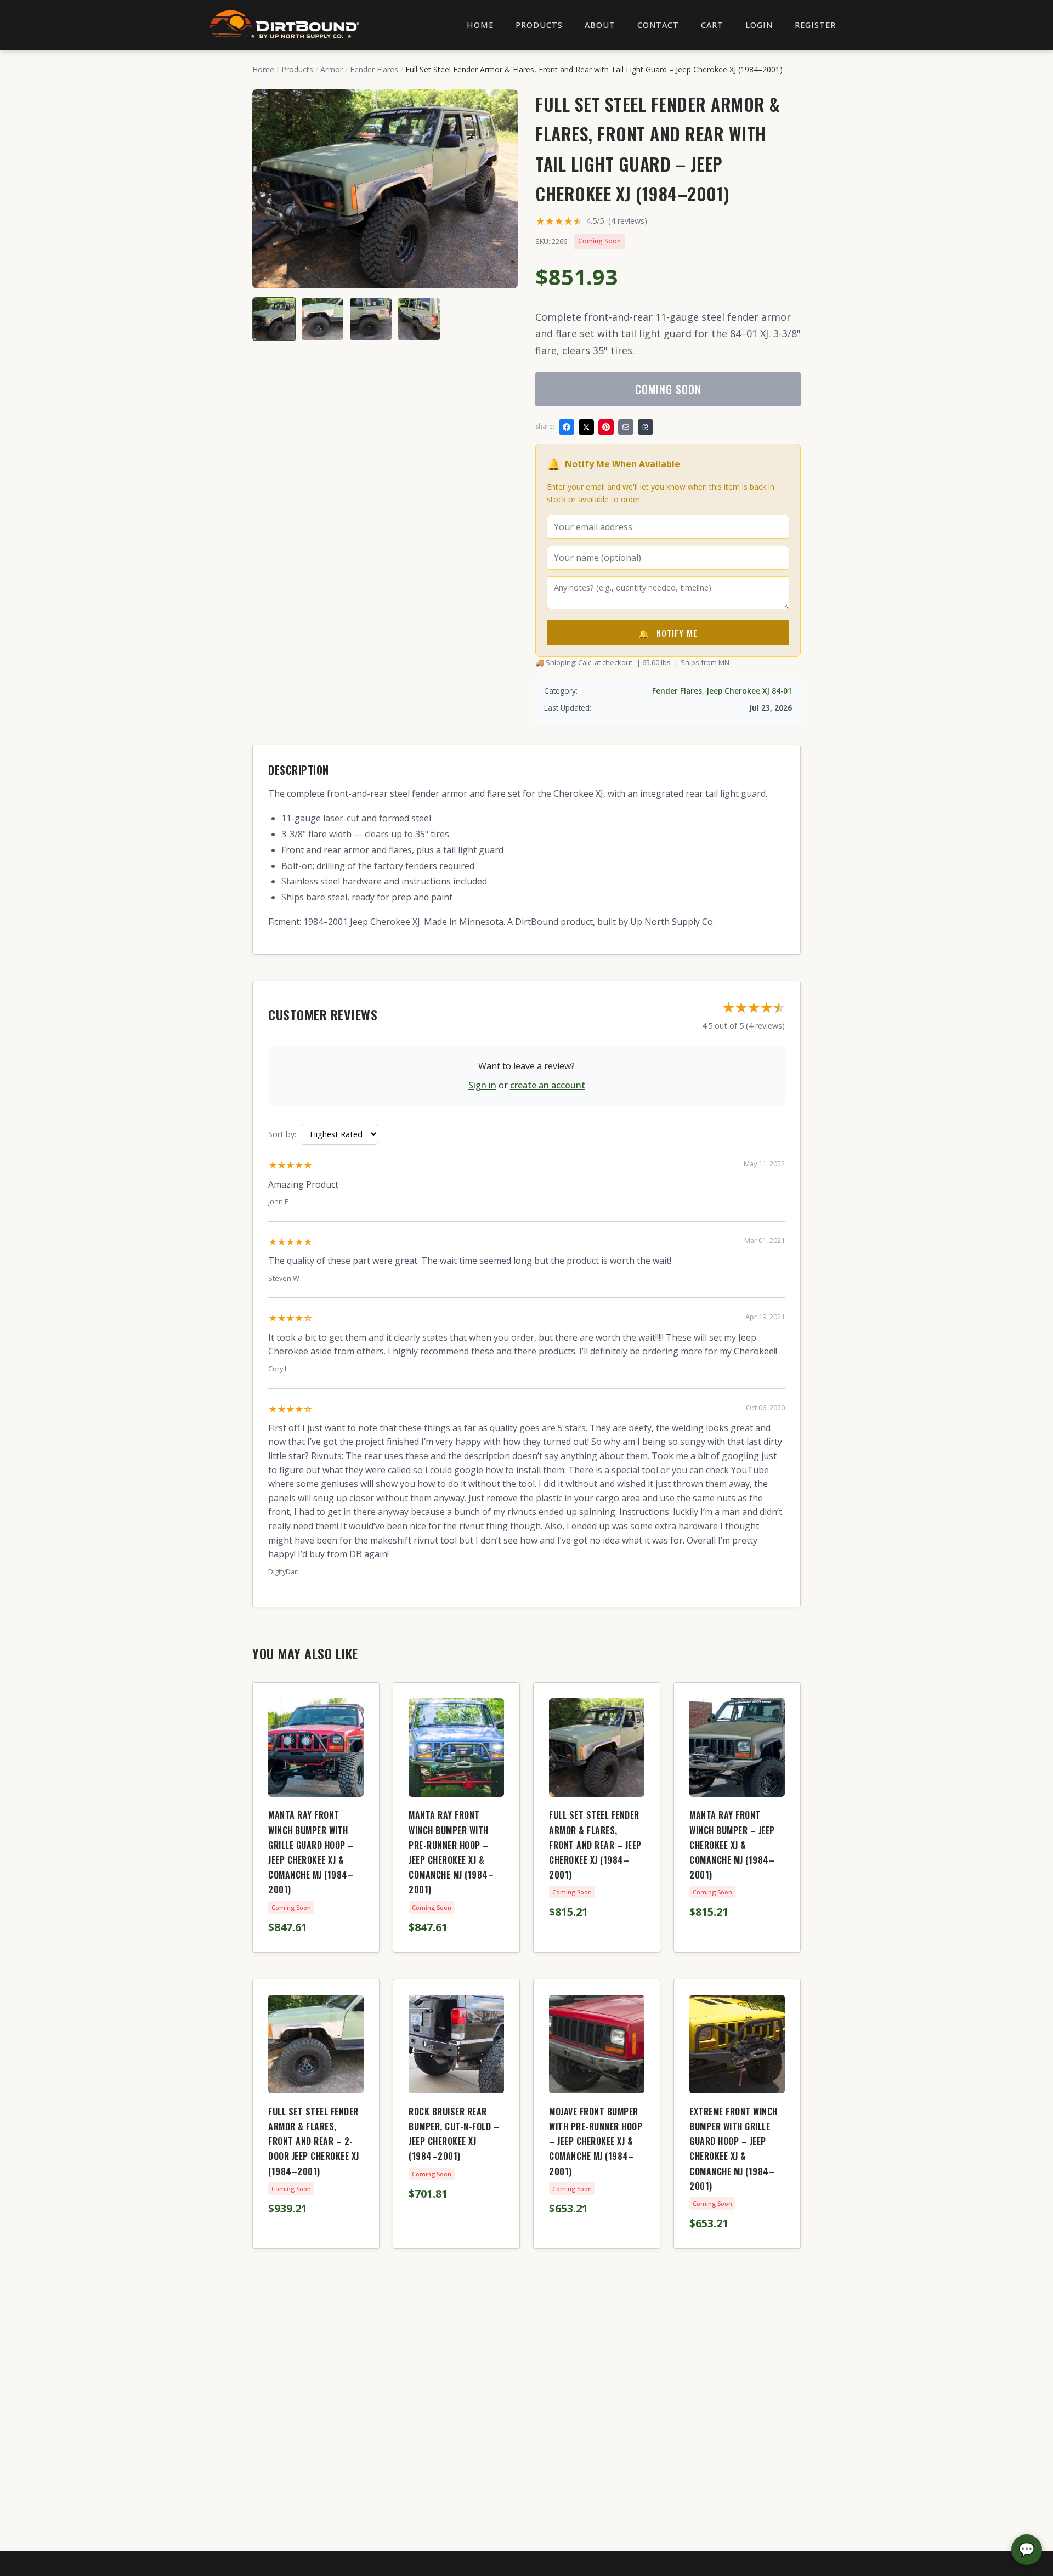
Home (480, 25)
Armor (332, 69)
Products (539, 25)
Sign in (482, 1085)
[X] (586, 427)
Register (815, 25)
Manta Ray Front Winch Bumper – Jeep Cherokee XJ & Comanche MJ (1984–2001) (732, 1845)
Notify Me (668, 633)
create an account (548, 1085)
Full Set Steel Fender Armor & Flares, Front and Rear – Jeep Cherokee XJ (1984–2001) (595, 1845)
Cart (712, 25)
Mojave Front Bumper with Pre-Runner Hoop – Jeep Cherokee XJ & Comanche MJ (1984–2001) (596, 2141)
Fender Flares (374, 69)
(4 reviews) (628, 221)
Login (759, 25)
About (600, 25)
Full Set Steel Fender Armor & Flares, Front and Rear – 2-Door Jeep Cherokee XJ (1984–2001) (314, 2141)
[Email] (626, 427)
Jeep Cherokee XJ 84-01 (749, 691)
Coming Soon (668, 389)
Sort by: (282, 1134)
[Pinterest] (606, 427)
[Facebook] (567, 427)
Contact (658, 25)
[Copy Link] (646, 427)
